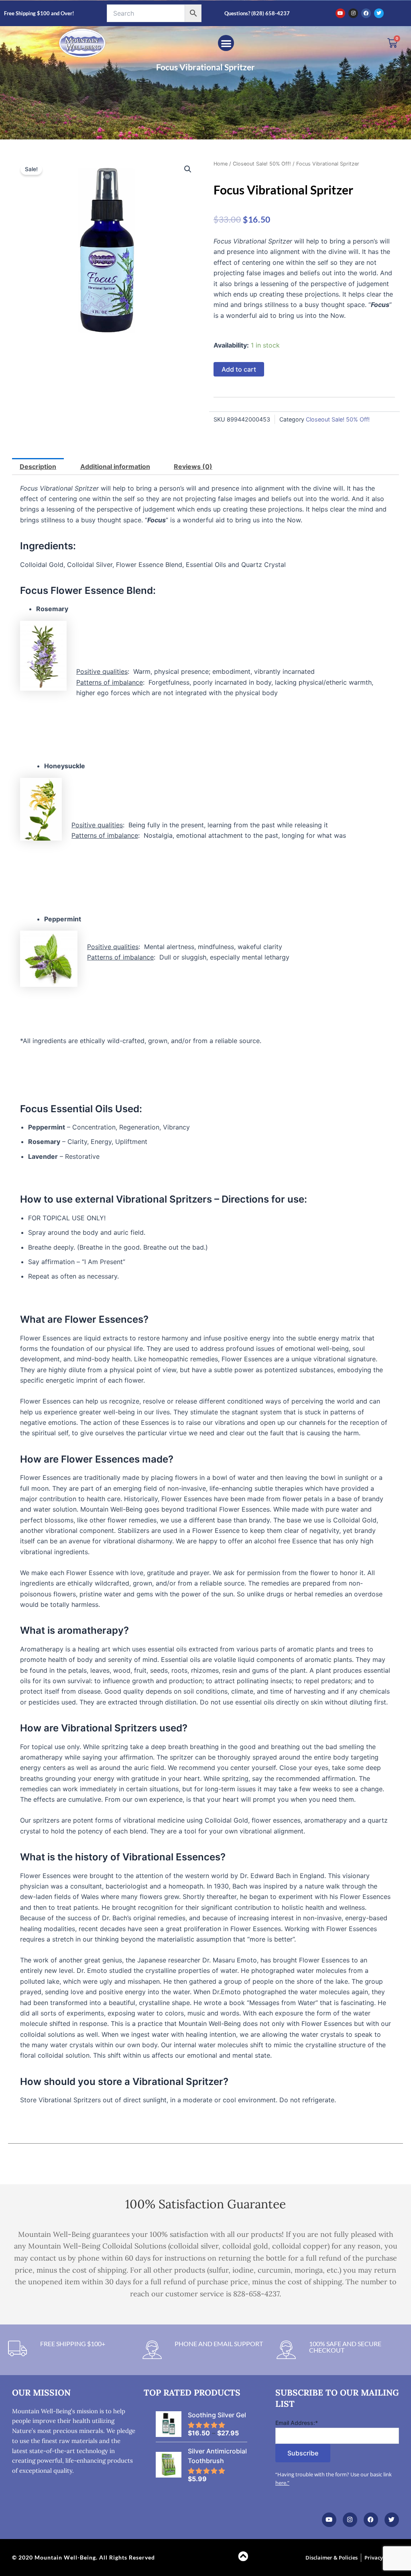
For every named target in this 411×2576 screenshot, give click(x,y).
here (281, 2483)
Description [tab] (38, 467)
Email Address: (297, 2423)
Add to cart (239, 369)
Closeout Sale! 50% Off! (262, 164)
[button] (226, 43)
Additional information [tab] (115, 467)
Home (221, 164)
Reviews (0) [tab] (193, 467)
